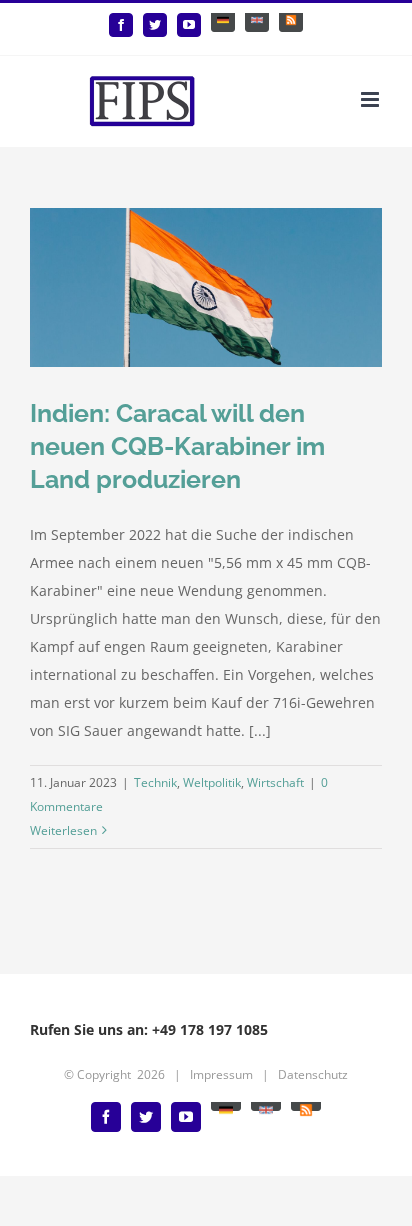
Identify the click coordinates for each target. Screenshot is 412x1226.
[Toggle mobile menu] (371, 99)
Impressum (221, 1074)
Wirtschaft (275, 782)
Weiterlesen (63, 830)
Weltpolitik (212, 782)
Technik (155, 782)
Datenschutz (313, 1074)
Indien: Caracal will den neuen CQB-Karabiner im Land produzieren (177, 446)
